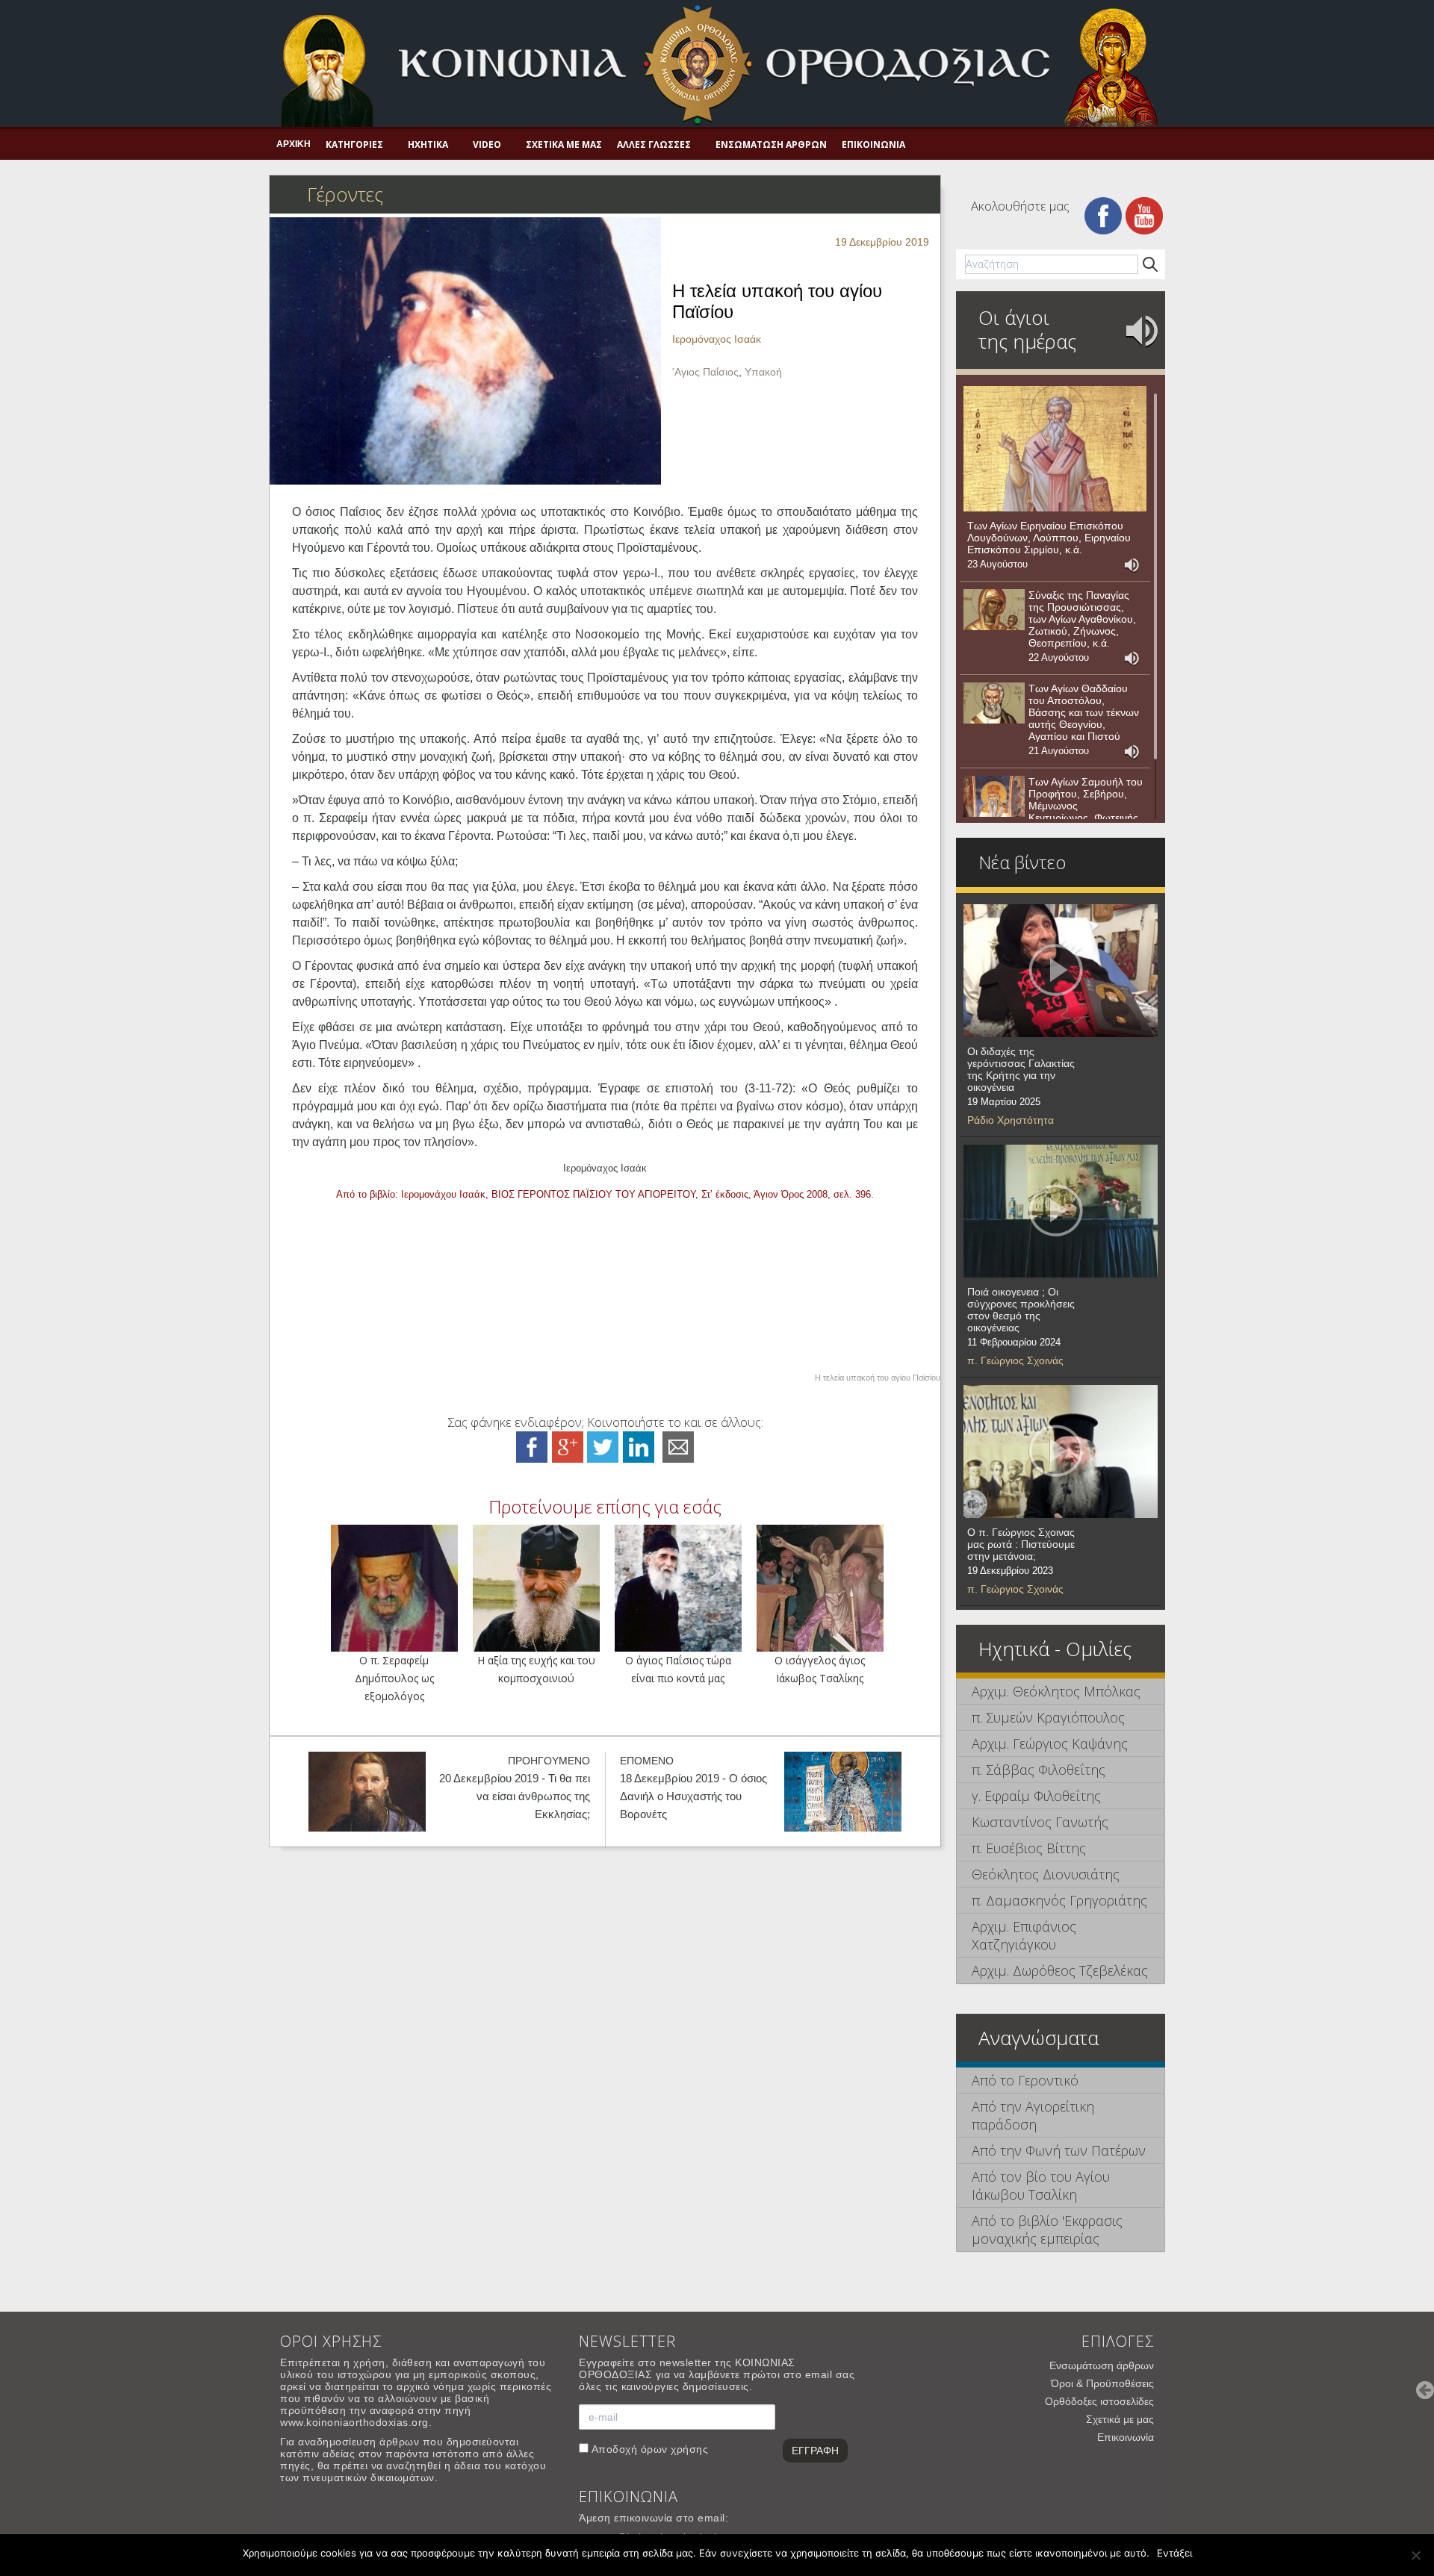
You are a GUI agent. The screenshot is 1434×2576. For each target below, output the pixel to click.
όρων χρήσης (675, 2449)
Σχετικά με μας (564, 144)
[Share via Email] (678, 1446)
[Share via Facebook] (532, 1446)
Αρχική (294, 144)
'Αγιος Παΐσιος (705, 372)
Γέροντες (345, 194)
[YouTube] (1144, 215)
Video (487, 144)
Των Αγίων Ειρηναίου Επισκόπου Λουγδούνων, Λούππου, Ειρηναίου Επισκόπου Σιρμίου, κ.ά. (1049, 538)
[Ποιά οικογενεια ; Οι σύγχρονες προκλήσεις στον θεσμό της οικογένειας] (1061, 1211)
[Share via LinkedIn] (639, 1446)
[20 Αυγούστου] (994, 797)
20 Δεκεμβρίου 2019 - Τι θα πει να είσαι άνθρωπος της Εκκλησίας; (515, 1796)
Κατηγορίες (354, 144)
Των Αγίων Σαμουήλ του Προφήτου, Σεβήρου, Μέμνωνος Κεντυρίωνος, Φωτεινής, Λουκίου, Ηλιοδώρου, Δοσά (1086, 812)
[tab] (1061, 1692)
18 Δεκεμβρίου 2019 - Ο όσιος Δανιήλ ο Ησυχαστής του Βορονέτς (693, 1796)
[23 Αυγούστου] (1055, 449)
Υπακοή (763, 372)
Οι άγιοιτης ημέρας (1027, 329)
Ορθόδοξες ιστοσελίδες (1099, 2401)
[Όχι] (1415, 2555)
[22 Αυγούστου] (994, 610)
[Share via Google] (568, 1446)
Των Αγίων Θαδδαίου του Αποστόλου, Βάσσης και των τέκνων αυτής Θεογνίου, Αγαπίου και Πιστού (1084, 712)
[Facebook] (1103, 215)
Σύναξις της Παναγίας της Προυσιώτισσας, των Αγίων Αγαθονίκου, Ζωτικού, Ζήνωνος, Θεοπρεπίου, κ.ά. (1082, 619)
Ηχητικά (428, 144)
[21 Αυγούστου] (994, 703)
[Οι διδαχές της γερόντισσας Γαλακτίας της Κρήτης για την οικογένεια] (1061, 971)
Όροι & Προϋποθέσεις (1102, 2383)
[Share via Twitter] (603, 1446)
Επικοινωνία (873, 144)
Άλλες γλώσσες (654, 144)
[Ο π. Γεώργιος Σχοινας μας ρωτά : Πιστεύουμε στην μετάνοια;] (1061, 1452)
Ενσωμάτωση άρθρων (771, 144)
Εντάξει (1174, 2553)
